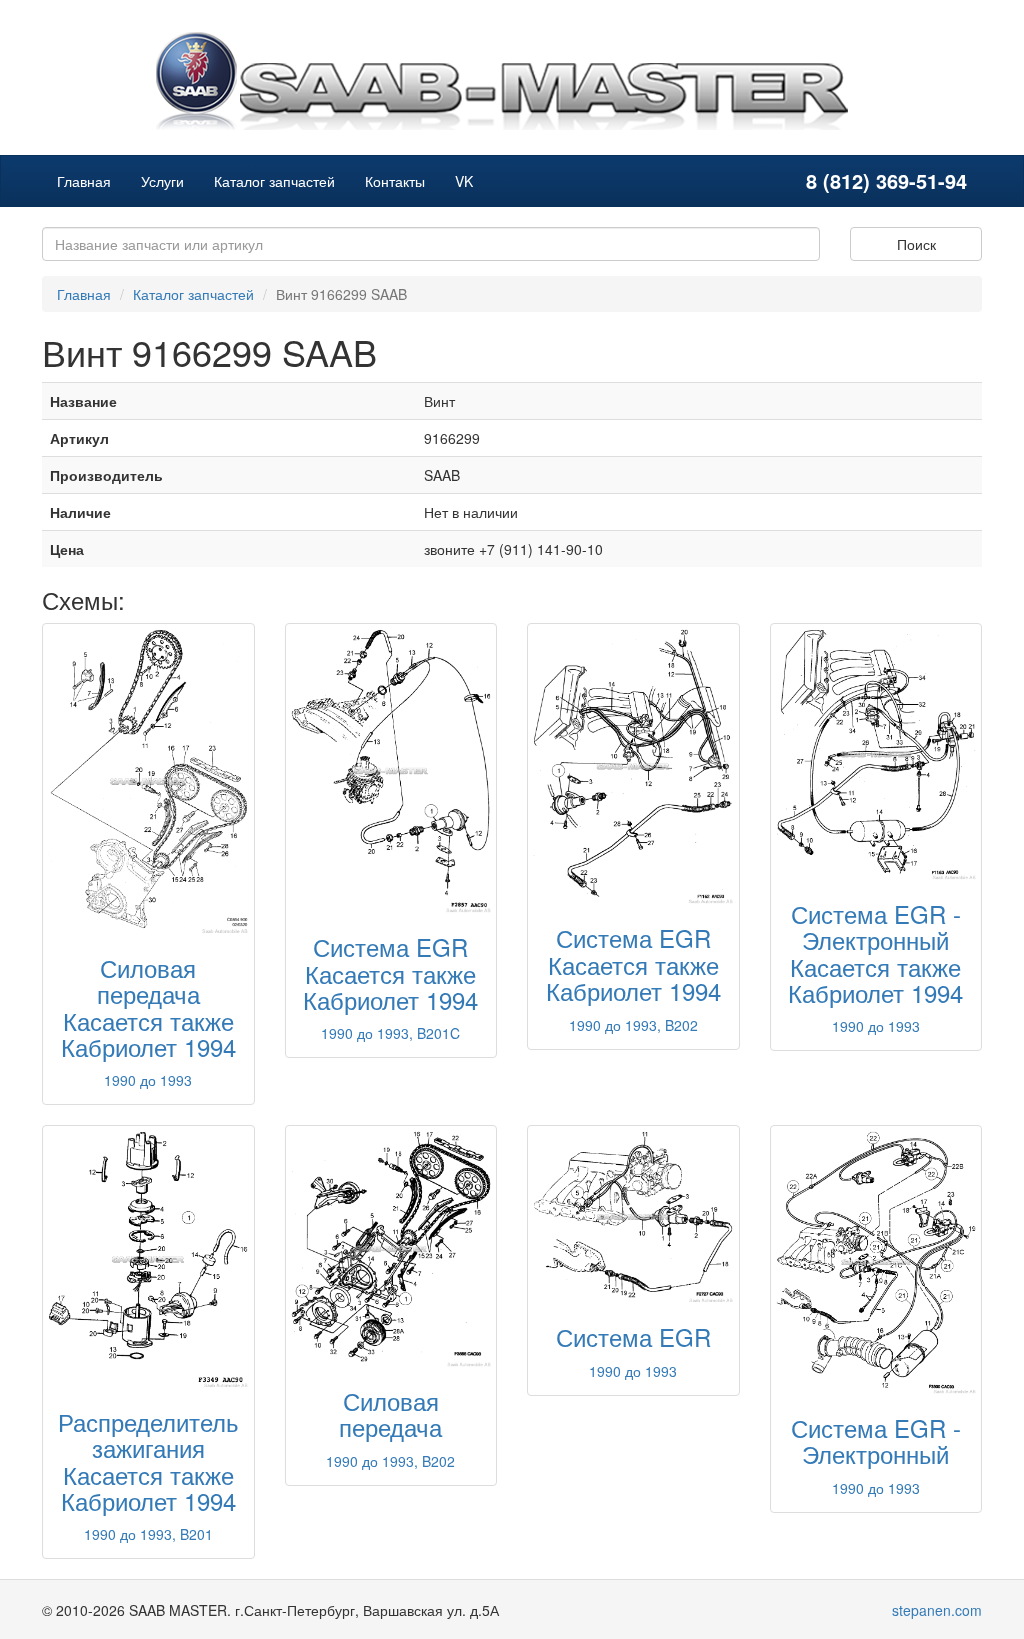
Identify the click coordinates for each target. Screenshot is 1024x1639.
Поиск (916, 244)
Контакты (395, 181)
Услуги (162, 181)
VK (464, 181)
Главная (84, 181)
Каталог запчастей (274, 181)
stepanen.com (937, 1610)
